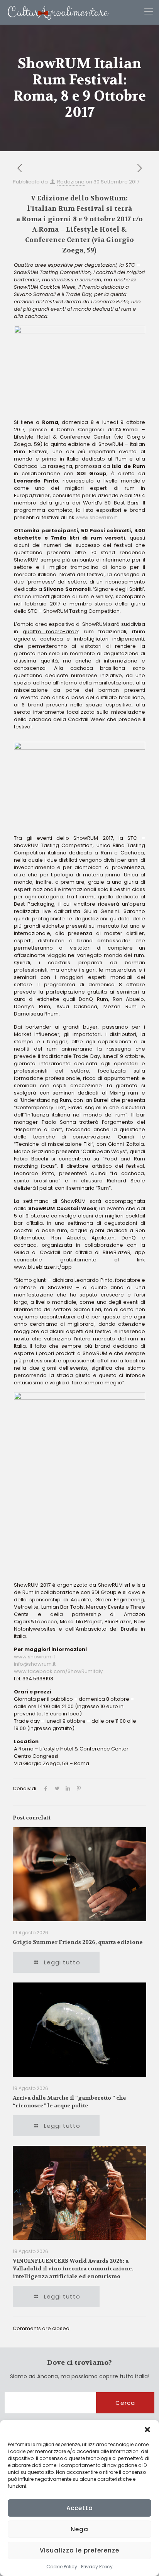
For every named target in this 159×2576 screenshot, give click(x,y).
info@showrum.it (35, 1664)
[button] (147, 2430)
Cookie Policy (62, 2567)
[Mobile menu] (149, 12)
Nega (79, 2529)
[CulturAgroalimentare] (54, 12)
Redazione (71, 182)
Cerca (125, 2403)
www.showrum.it (96, 517)
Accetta (80, 2508)
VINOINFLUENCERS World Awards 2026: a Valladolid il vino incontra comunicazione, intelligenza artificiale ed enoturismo (73, 2268)
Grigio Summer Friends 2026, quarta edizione (78, 1942)
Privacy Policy (97, 2567)
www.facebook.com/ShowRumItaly (58, 1671)
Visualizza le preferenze (79, 2550)
